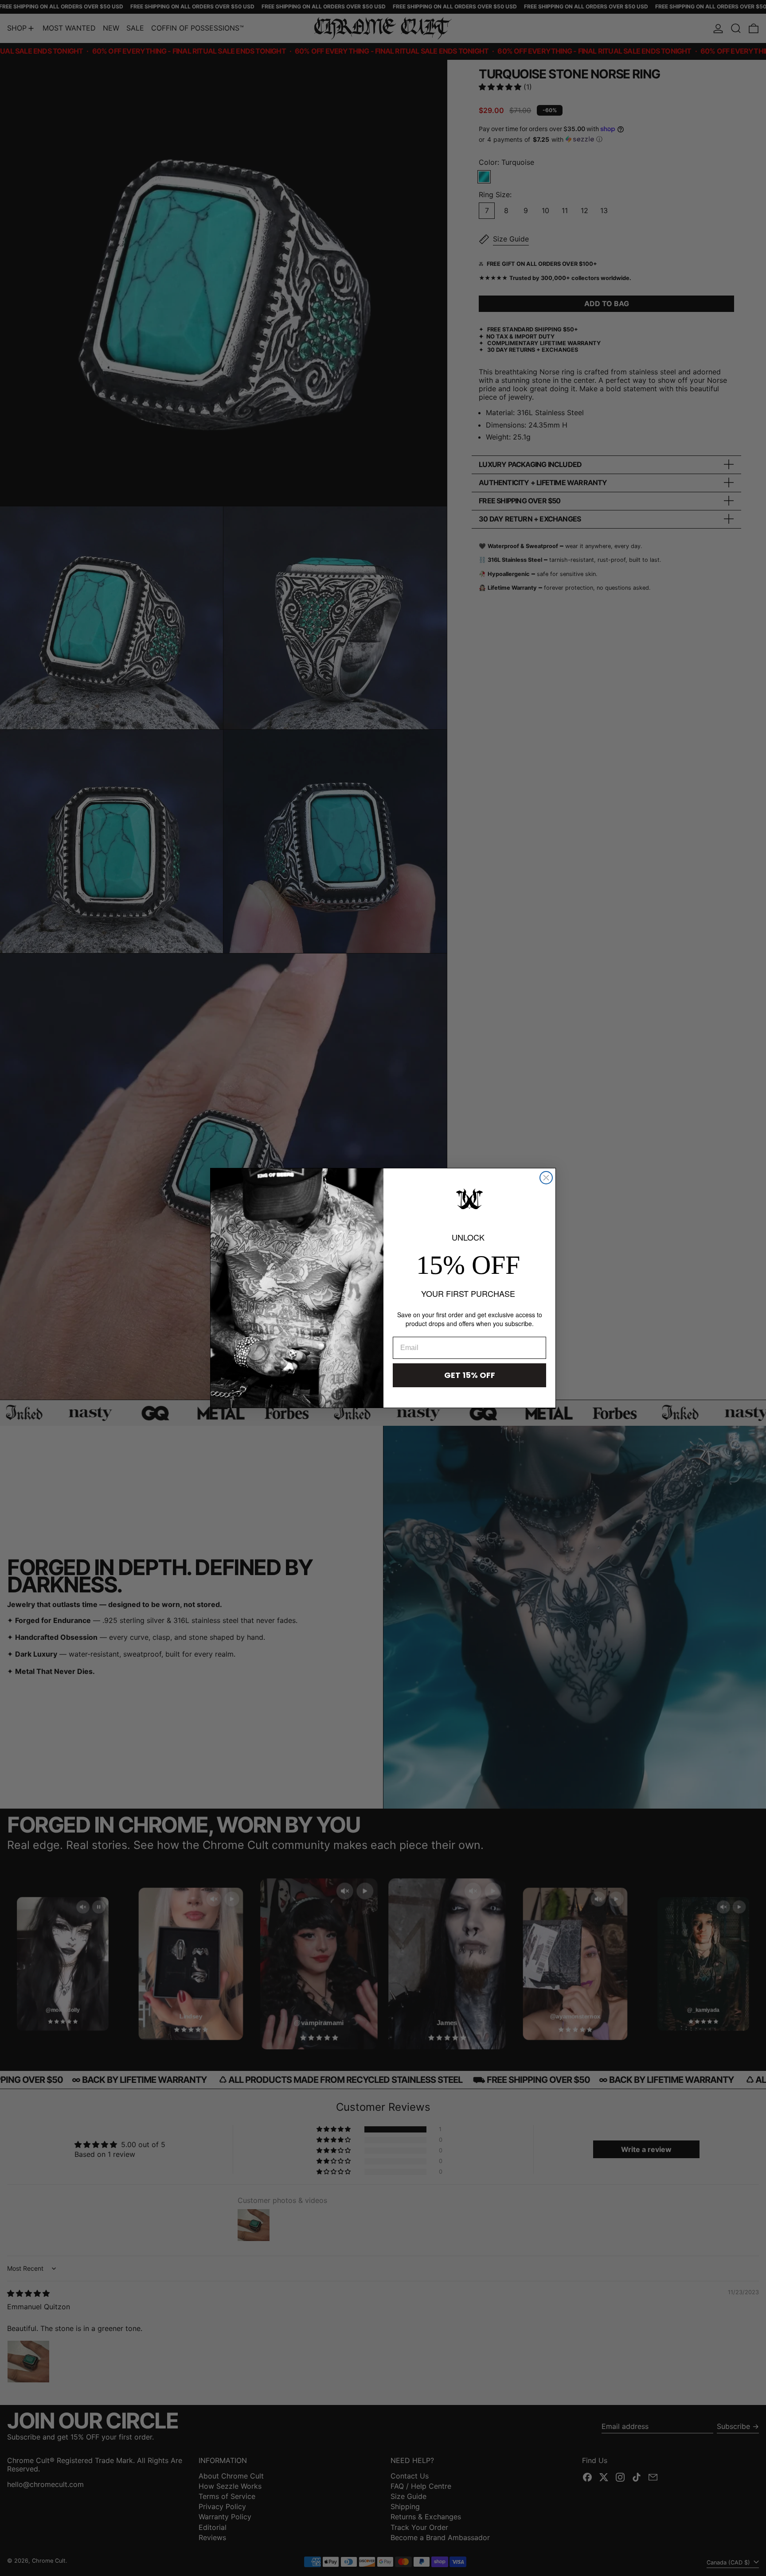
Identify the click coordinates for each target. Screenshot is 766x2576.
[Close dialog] (546, 1178)
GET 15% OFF (470, 1375)
